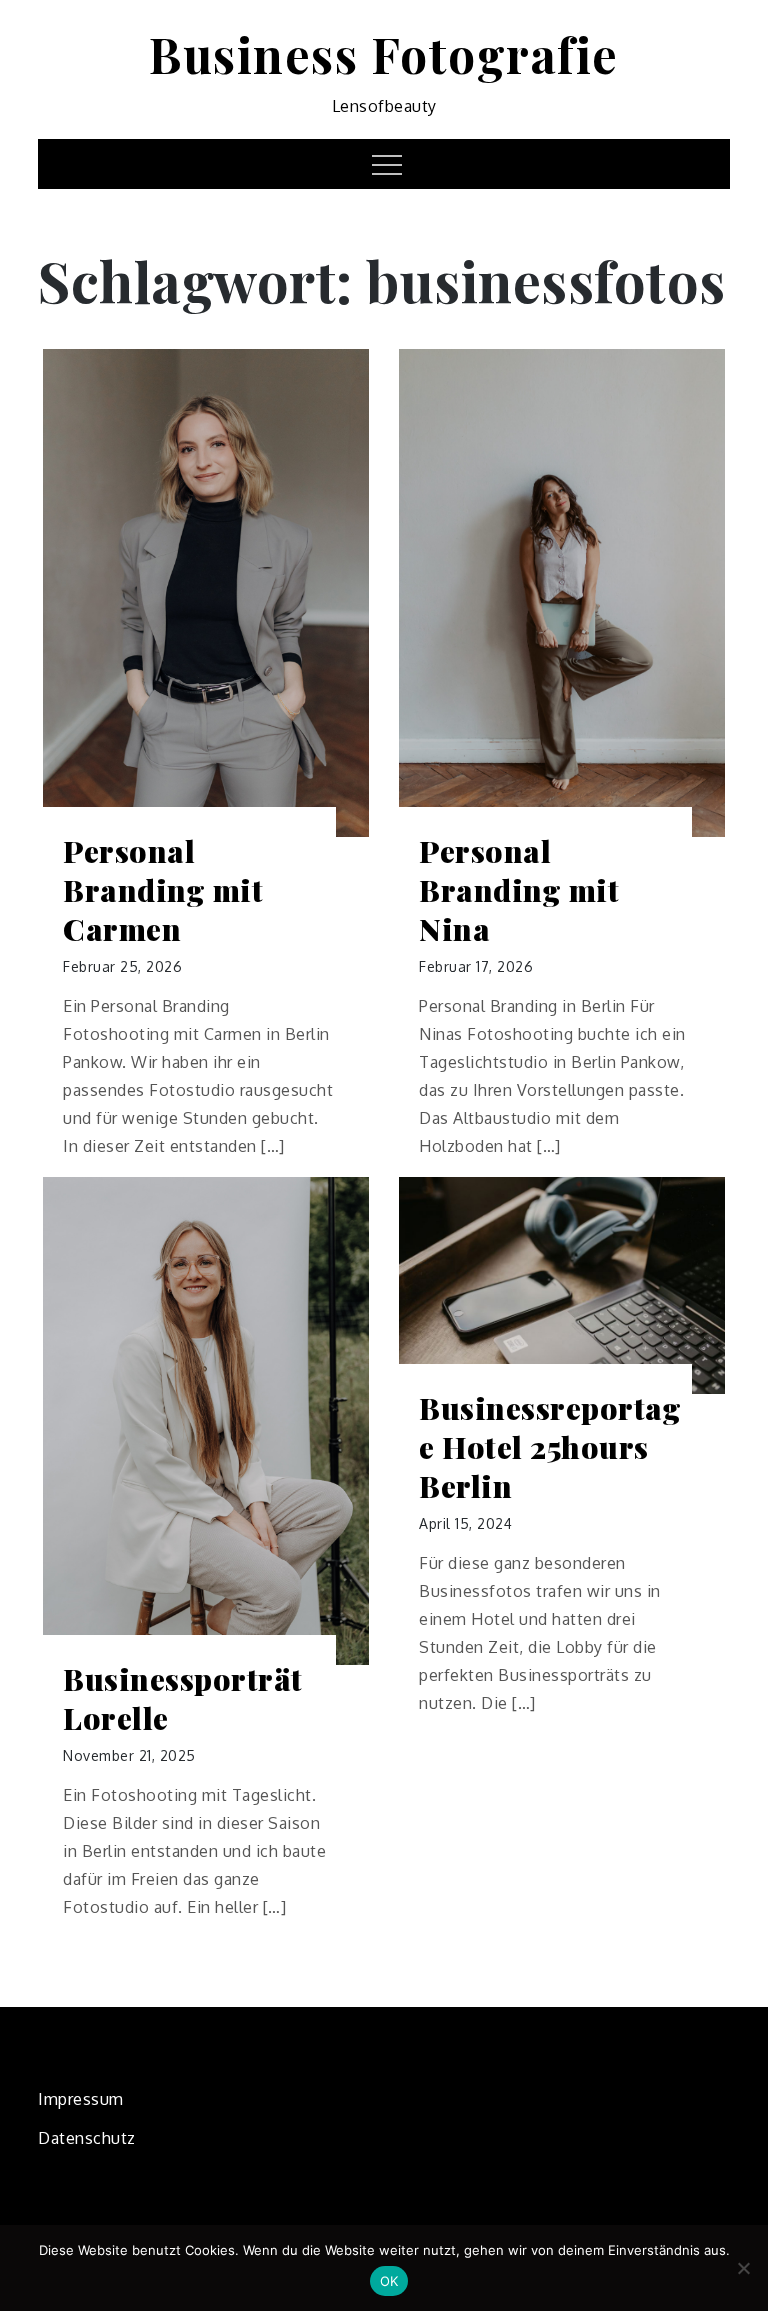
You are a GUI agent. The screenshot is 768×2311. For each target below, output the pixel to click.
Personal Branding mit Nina (519, 890)
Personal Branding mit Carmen (163, 890)
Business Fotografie (384, 54)
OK (389, 2281)
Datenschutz (87, 2138)
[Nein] (743, 2268)
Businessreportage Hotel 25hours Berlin (550, 1447)
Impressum (81, 2099)
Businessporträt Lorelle (183, 1699)
